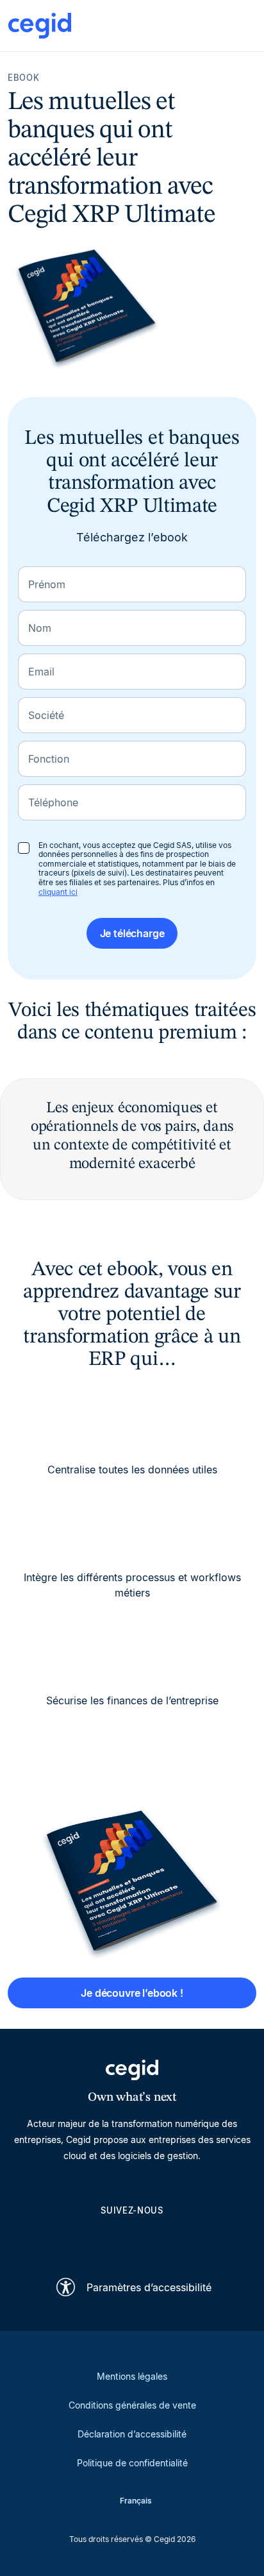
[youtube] (101, 2239)
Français (136, 2501)
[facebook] (194, 2239)
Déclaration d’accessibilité (132, 2434)
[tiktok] (163, 2239)
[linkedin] (70, 2239)
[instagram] (132, 2239)
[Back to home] (40, 26)
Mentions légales (132, 2376)
